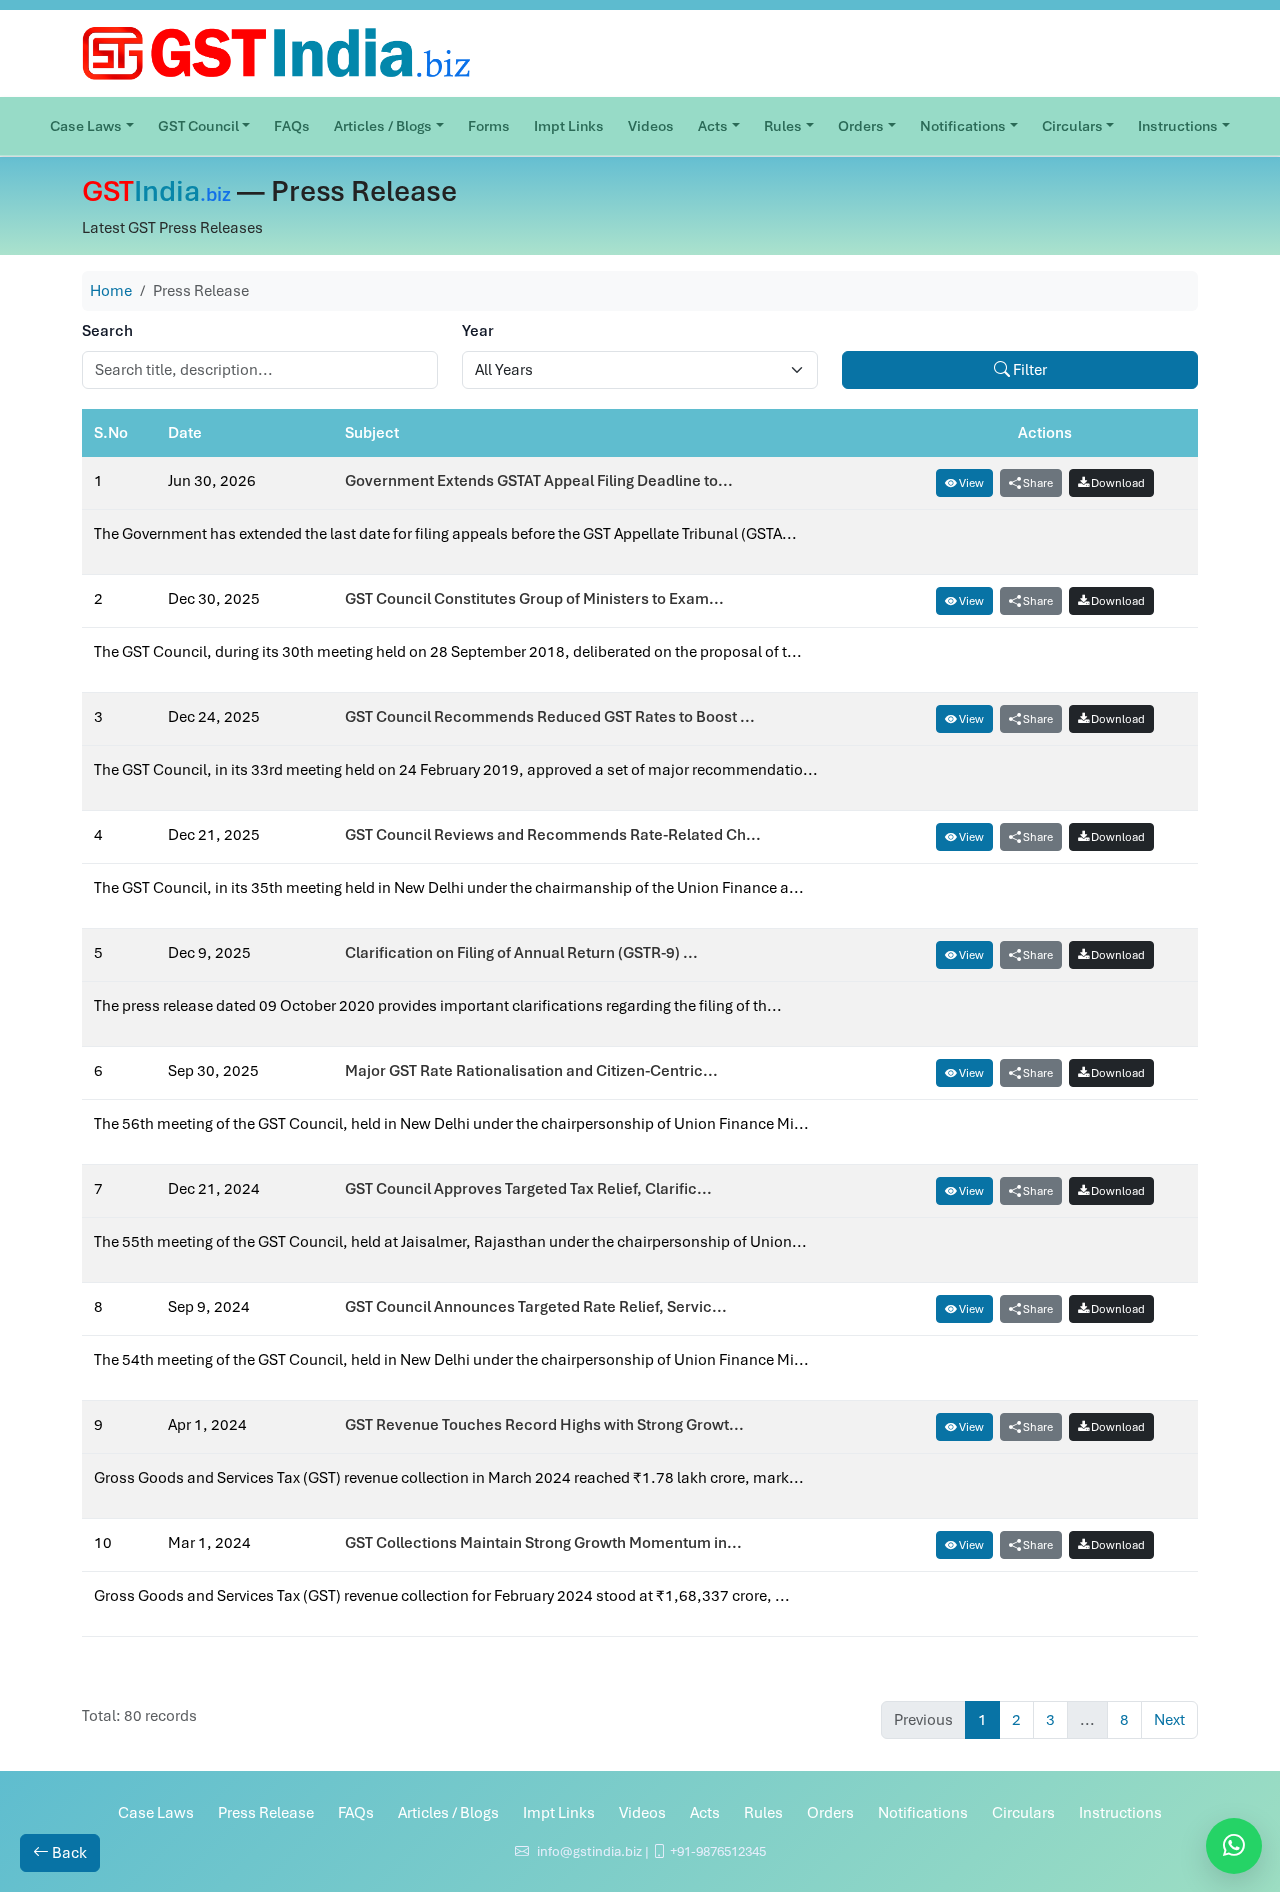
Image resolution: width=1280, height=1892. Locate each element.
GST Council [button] (198, 126)
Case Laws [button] (86, 126)
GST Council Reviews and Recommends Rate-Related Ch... (553, 835)
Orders (830, 1813)
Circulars (1023, 1813)
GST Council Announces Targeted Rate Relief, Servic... (536, 1307)
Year (478, 331)
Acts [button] (713, 126)
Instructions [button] (1178, 126)
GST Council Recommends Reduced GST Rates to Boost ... (550, 717)
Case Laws (156, 1813)
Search (107, 331)
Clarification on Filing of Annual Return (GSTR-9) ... (521, 953)
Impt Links (569, 126)
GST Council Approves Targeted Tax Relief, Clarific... (528, 1189)
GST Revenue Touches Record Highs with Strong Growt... (544, 1425)
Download (1117, 483)
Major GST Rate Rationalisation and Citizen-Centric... (531, 1071)
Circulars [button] (1072, 126)
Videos (651, 126)
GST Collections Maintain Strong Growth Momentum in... (543, 1543)
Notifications (923, 1813)
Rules (763, 1813)
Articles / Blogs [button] (383, 126)
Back (68, 1853)
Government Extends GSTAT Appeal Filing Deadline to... (539, 481)
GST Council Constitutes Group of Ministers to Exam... (534, 599)
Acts (705, 1813)
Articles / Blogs (448, 1813)
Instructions (1120, 1813)
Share (1037, 483)
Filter (1028, 370)
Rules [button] (783, 126)
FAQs (292, 126)
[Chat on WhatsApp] (1234, 1846)
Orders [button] (861, 126)
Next (1169, 1720)
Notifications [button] (963, 126)
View (970, 483)
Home (111, 291)
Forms (489, 126)
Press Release (266, 1813)
